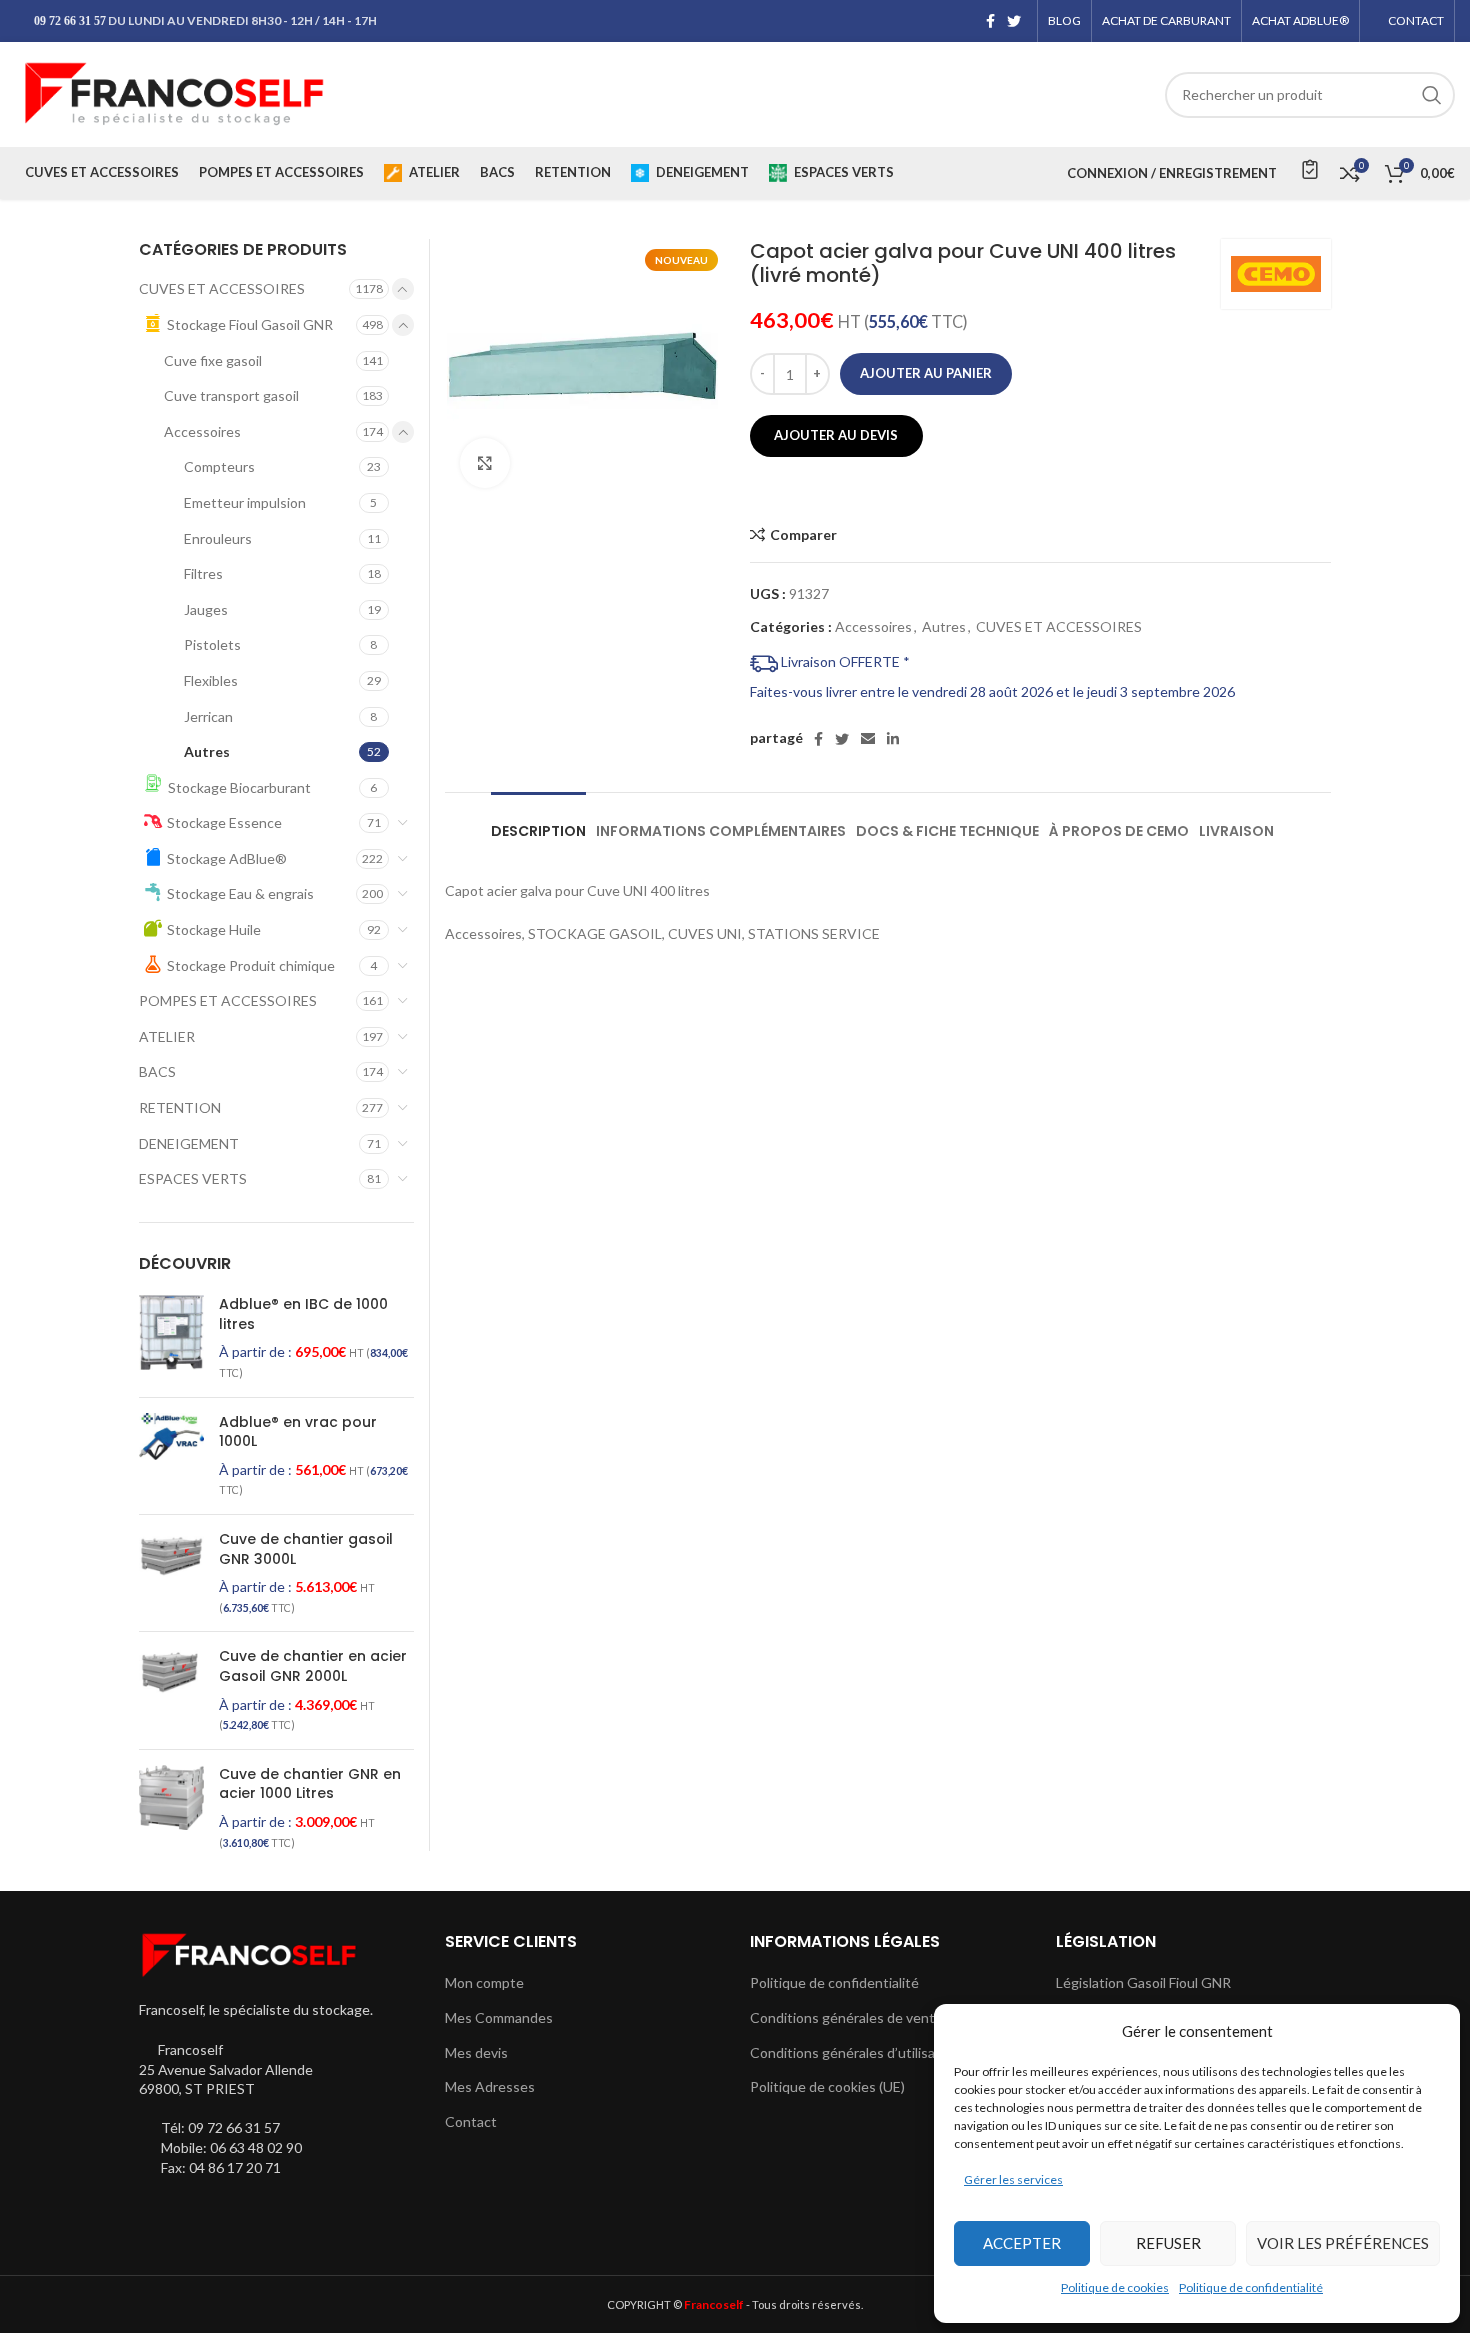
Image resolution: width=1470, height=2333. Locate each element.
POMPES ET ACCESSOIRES (228, 1000)
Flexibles (211, 680)
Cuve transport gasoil (231, 395)
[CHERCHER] (1432, 95)
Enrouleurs (218, 538)
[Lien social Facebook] (990, 21)
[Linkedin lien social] (893, 739)
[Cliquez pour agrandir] (485, 463)
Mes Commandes (499, 2017)
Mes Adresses (490, 2086)
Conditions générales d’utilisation (855, 2052)
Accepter (1022, 2243)
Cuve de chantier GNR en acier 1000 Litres (310, 1784)
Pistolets (212, 644)
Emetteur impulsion (245, 502)
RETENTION (180, 1107)
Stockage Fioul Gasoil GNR (250, 324)
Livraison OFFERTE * (844, 661)
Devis (1308, 169)
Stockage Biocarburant (239, 787)
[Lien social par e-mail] (868, 739)
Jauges (206, 609)
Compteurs (219, 466)
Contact (471, 2121)
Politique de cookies (1115, 2287)
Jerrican (208, 716)
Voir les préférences (1343, 2243)
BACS (157, 1071)
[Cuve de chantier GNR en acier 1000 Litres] (171, 1808)
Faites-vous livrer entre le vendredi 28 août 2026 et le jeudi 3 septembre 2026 (992, 691)
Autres (944, 626)
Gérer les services (1013, 2179)
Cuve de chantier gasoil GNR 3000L (306, 1549)
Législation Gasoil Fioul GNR (1143, 1982)
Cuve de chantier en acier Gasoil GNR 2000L (313, 1666)
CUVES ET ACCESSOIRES (1059, 626)
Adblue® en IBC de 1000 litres (303, 1314)
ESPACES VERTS (193, 1178)
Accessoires (873, 626)
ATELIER (167, 1036)
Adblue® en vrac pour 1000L (298, 1432)
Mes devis (476, 2052)
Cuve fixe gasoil (213, 360)
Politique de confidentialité (1251, 2287)
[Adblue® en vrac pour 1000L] (171, 1456)
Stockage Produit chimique (251, 965)
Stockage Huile (214, 929)
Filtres (203, 573)
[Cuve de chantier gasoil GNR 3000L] (171, 1573)
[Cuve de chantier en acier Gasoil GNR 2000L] (171, 1690)
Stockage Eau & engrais (240, 893)
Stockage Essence (224, 822)
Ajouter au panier (926, 373)
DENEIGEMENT (189, 1143)
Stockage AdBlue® (227, 858)
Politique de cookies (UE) (827, 2086)
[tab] (538, 821)
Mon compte (484, 1982)
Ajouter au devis (836, 435)
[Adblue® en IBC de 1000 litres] (171, 1338)
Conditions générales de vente (846, 2017)
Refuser (1168, 2243)
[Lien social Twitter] (1014, 21)
